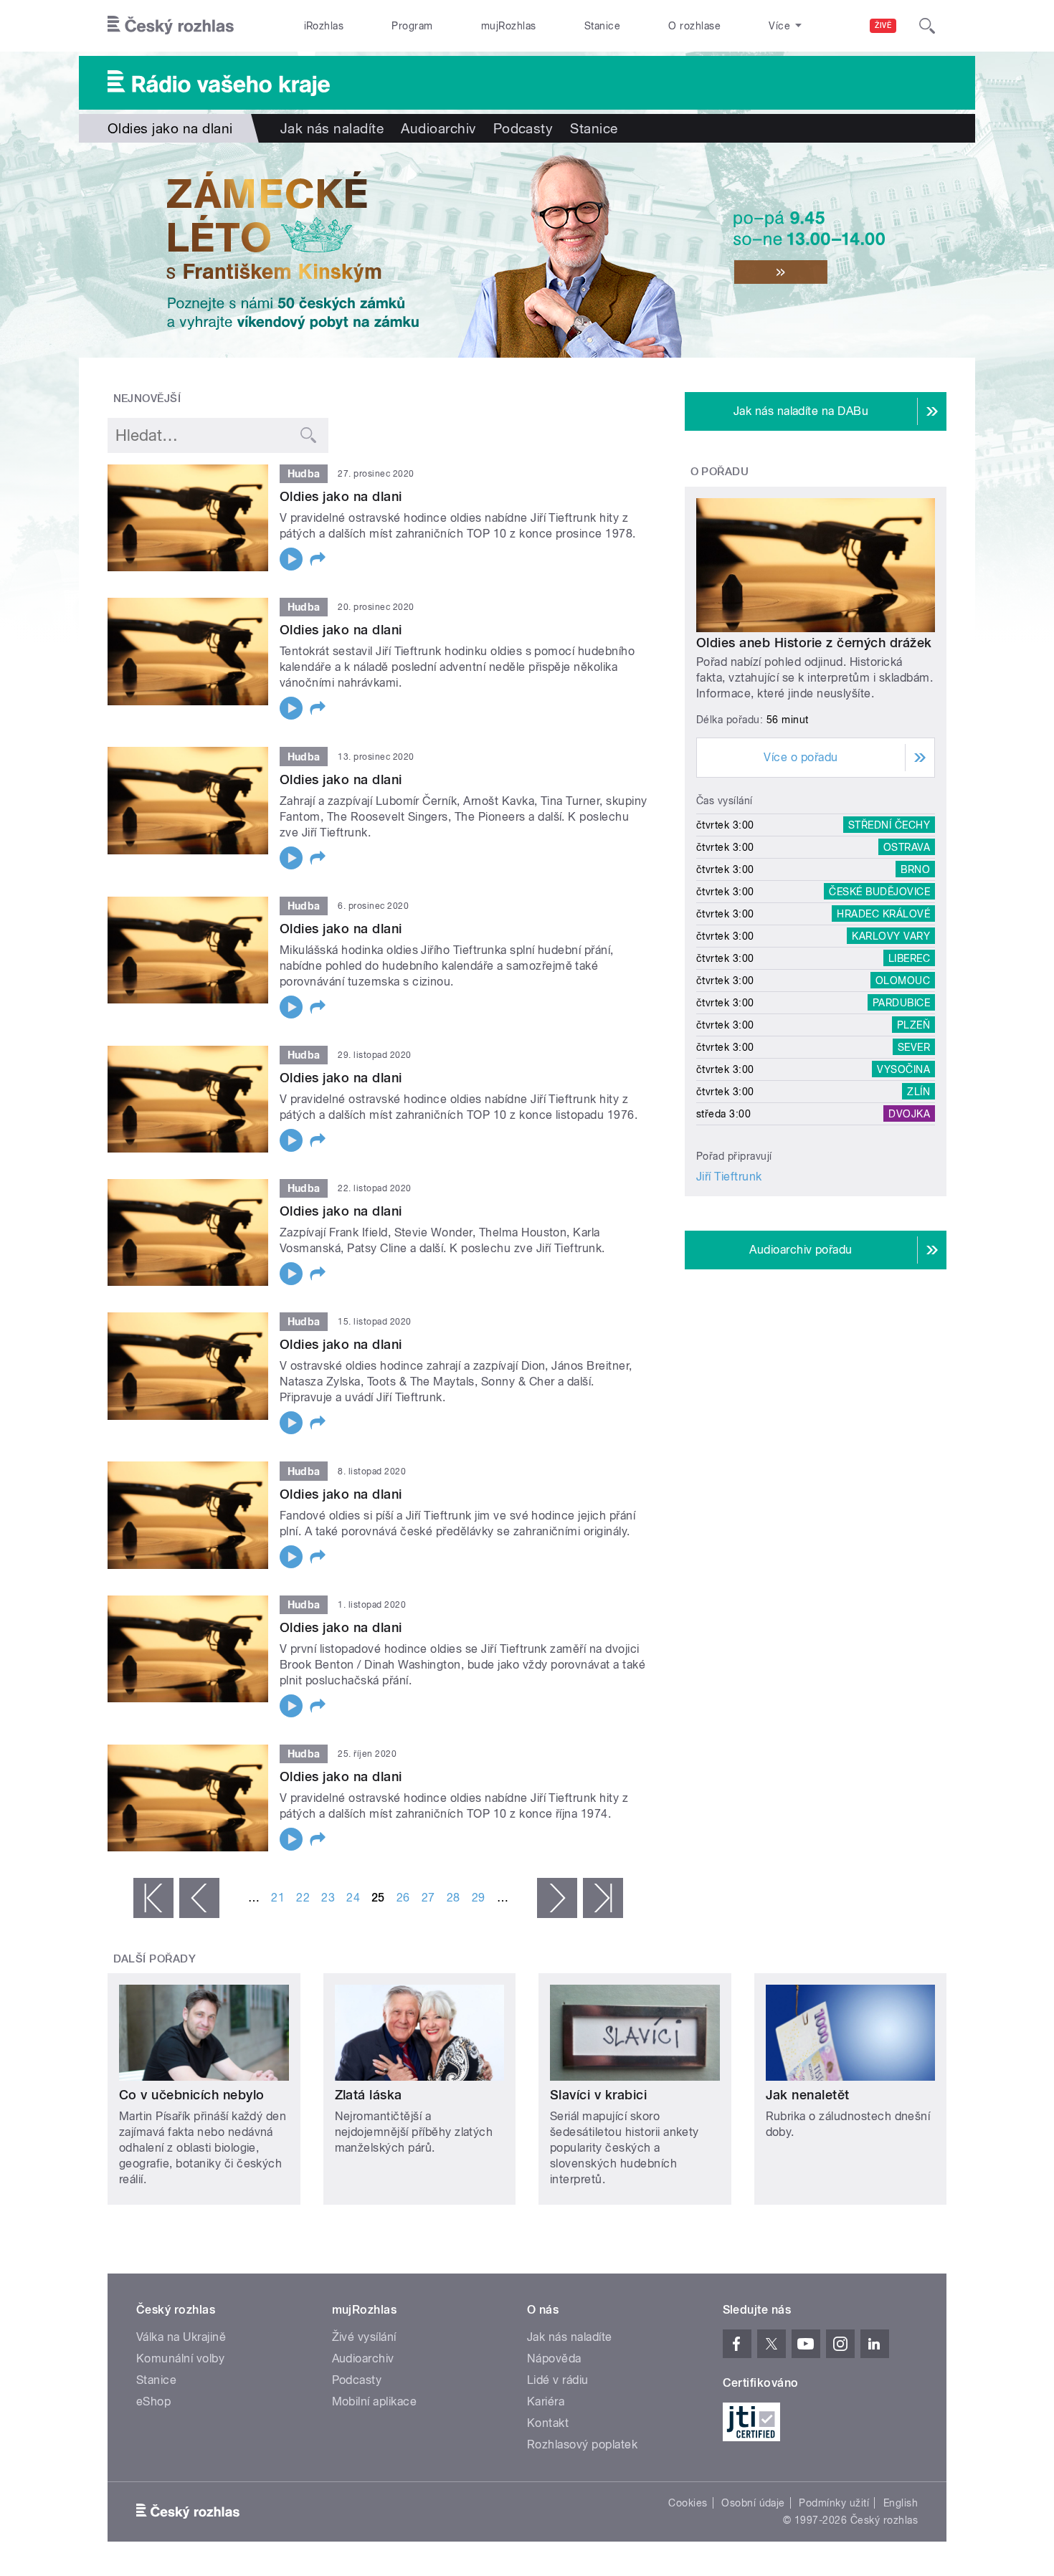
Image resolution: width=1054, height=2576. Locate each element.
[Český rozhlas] (171, 26)
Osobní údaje (753, 2503)
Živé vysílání (364, 2337)
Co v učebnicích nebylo (192, 2095)
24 (353, 1898)
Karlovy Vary (891, 936)
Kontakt (548, 2423)
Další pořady (155, 1959)
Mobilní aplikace (375, 2401)
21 (278, 1898)
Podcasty (523, 128)
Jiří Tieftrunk (729, 1177)
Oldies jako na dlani (341, 496)
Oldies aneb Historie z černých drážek (814, 643)
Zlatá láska (369, 2095)
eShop (153, 2401)
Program (412, 26)
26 (403, 1898)
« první (153, 1898)
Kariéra (546, 2401)
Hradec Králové (883, 914)
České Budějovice (879, 892)
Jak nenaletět (808, 2095)
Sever (914, 1047)
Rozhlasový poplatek (582, 2444)
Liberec (909, 958)
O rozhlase (694, 26)
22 (303, 1898)
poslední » (603, 1898)
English (901, 2503)
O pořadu (720, 472)
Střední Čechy (889, 825)
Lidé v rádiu (558, 2380)
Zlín (918, 1092)
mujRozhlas (509, 26)
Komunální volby (180, 2358)
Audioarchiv (438, 128)
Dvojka (909, 1114)
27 (428, 1898)
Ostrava (907, 847)
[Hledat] (927, 26)
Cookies (688, 2503)
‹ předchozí (199, 1898)
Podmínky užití (834, 2503)
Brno (915, 869)
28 (454, 1898)
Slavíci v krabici (598, 2095)
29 (479, 1898)
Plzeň (913, 1025)
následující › (557, 1898)
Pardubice (901, 1003)
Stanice (602, 26)
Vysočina (903, 1069)
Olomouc (903, 981)
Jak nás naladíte (332, 128)
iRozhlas (324, 26)
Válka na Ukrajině (181, 2337)
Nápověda (554, 2358)
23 (328, 1898)
